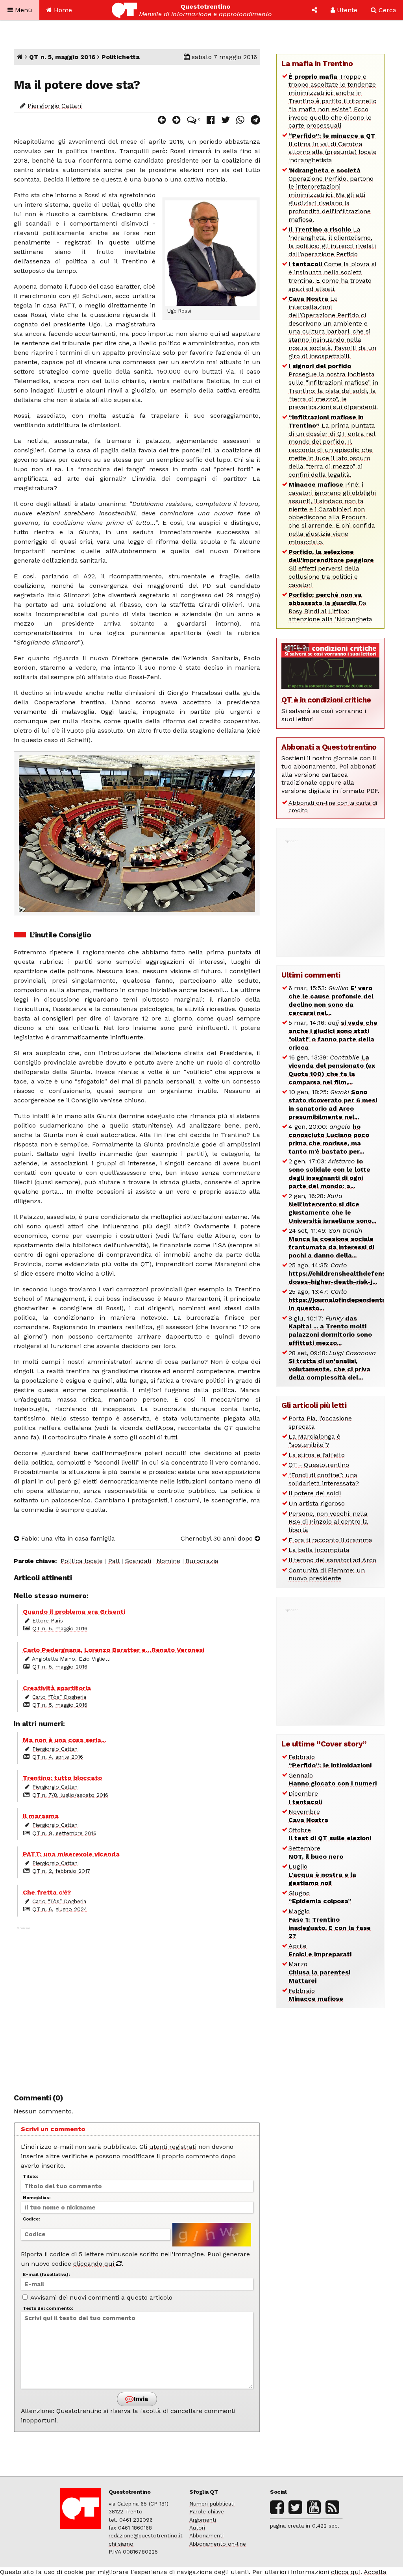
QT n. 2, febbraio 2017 (61, 1871)
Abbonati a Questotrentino (329, 747)
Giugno (320, 1897)
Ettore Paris (48, 1620)
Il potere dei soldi (315, 1493)
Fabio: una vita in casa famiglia (67, 1538)
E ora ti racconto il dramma (330, 1540)
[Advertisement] (137, 2006)
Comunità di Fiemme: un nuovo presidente (327, 1574)
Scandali (138, 1561)
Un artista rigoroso (317, 1503)
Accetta (375, 2572)
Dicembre (305, 1798)
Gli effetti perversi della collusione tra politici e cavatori (331, 568)
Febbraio (330, 1761)
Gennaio (333, 1780)
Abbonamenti (206, 2535)
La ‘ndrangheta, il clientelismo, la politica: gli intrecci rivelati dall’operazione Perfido (332, 242)
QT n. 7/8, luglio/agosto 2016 (70, 1795)
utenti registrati (173, 2147)
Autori (197, 2528)
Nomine (168, 1561)
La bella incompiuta (319, 1550)
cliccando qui (95, 2264)
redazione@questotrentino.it (146, 2535)
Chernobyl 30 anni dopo (218, 1538)
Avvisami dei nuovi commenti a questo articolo (101, 2297)
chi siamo (121, 2544)
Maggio (330, 1923)
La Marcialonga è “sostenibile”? (314, 1441)
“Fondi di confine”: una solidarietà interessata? (324, 1479)
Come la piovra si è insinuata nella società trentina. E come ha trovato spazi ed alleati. (332, 276)
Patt (114, 1561)
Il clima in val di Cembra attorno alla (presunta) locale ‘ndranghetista (333, 148)
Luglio (322, 1875)
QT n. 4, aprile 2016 (58, 1757)
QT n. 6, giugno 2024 (60, 1909)
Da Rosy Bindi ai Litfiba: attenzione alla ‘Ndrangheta (330, 607)
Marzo (319, 1972)
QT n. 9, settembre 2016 (64, 1833)
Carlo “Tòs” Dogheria (59, 1697)
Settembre (316, 1852)
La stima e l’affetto (317, 1455)
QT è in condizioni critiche (326, 700)
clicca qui (346, 2572)
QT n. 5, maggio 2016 (62, 57)
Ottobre (330, 1834)
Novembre (308, 1816)
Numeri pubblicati (212, 2504)
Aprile (320, 1950)
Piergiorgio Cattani (55, 106)
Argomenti (203, 2520)
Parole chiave (207, 2511)
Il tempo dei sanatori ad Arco (332, 1560)
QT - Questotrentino (319, 1465)
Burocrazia (202, 1561)
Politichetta (121, 57)
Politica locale (82, 1561)
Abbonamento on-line (218, 2544)
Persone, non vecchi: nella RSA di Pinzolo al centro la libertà (328, 1522)
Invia (140, 2399)
